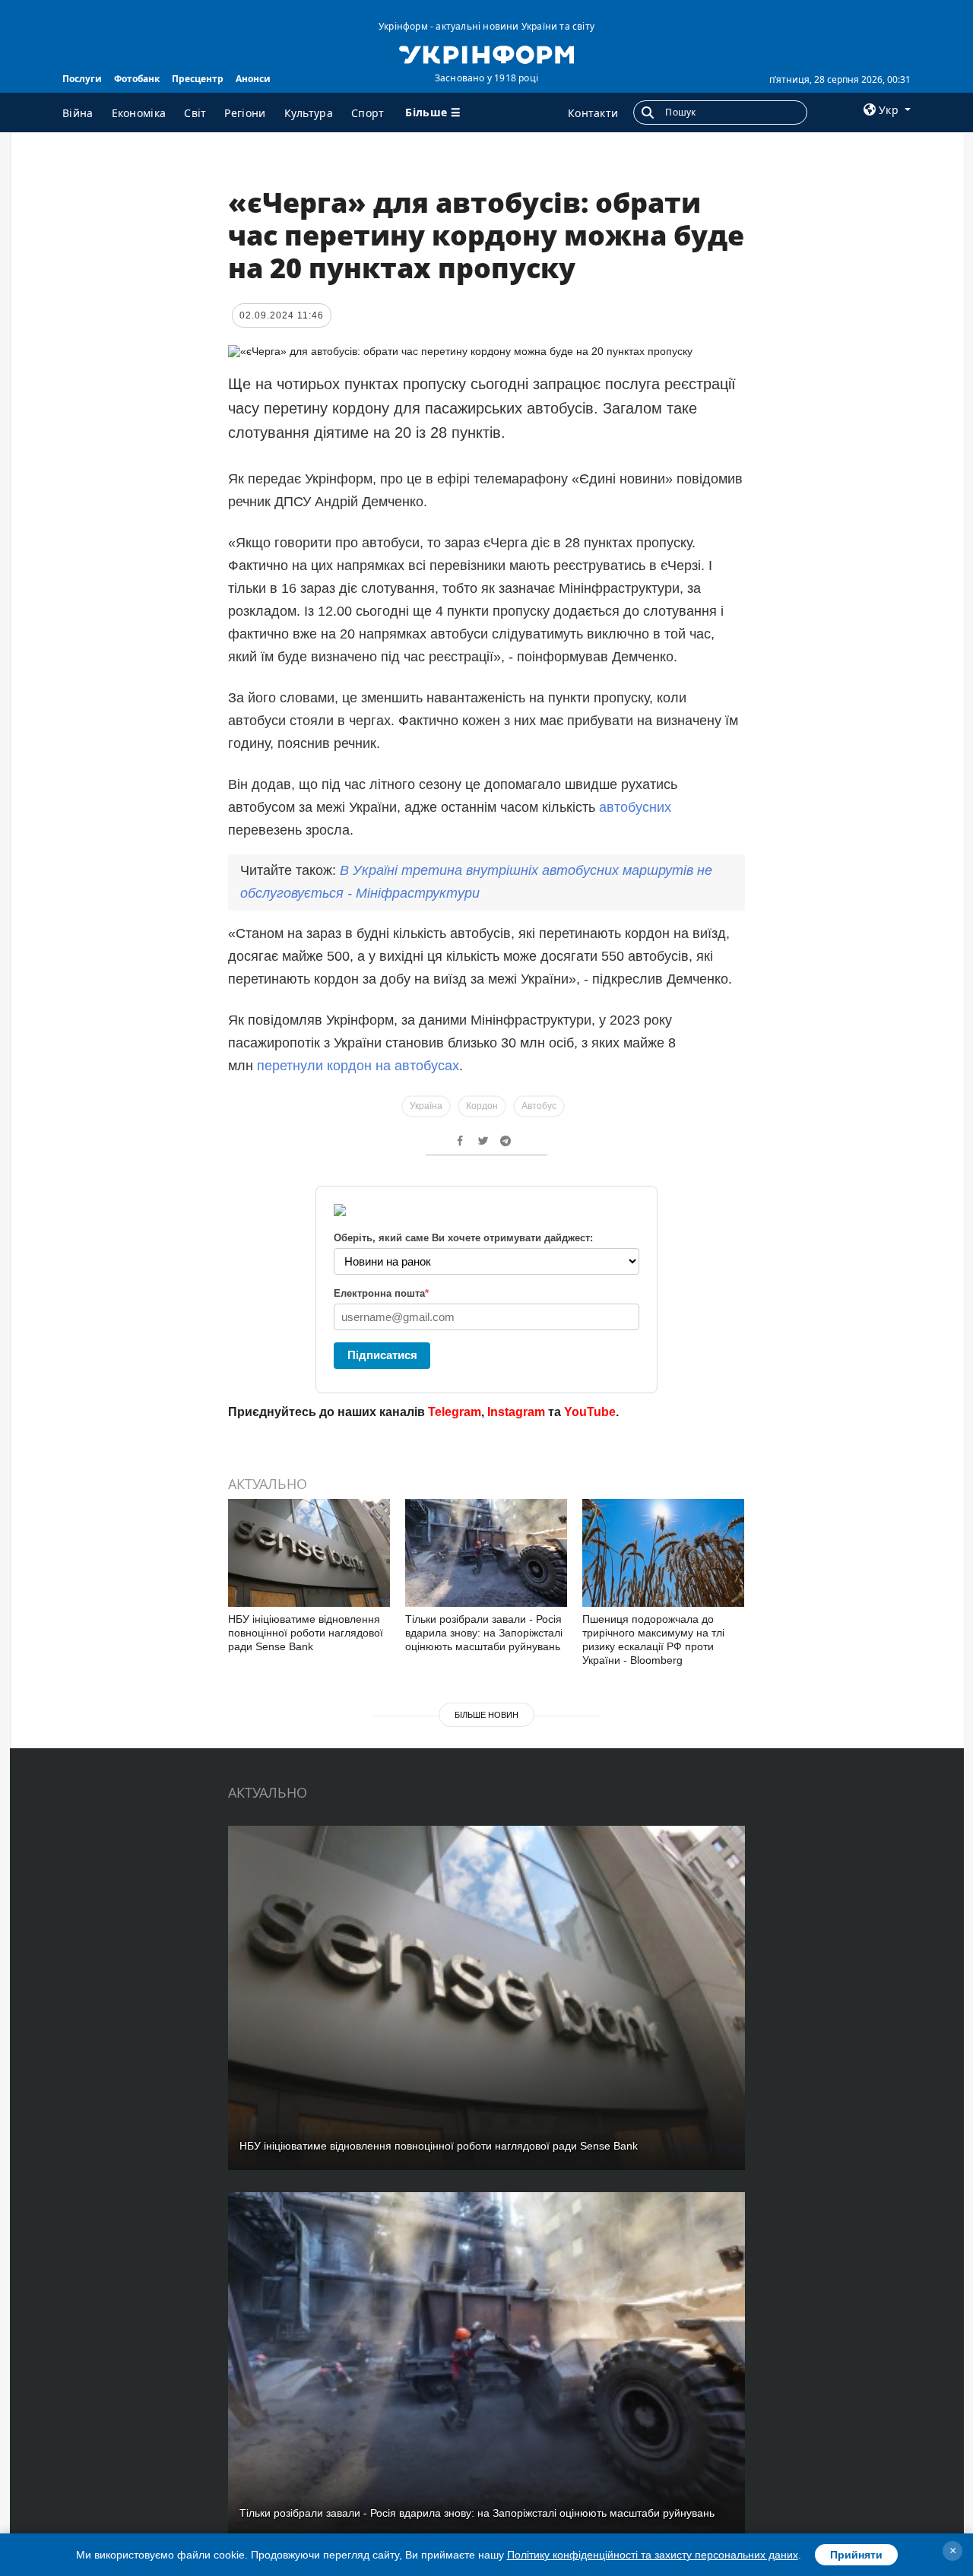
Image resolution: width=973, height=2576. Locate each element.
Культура (309, 113)
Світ (195, 113)
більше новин (486, 1715)
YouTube (590, 1412)
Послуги (82, 79)
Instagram (516, 1412)
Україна (426, 1106)
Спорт (368, 113)
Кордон (482, 1106)
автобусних (635, 807)
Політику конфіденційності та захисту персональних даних (653, 2555)
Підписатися (382, 1355)
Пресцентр (198, 79)
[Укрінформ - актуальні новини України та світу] (486, 53)
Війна (78, 113)
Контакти (593, 113)
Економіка (139, 113)
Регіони (245, 113)
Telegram (455, 1412)
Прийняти (856, 2555)
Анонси (253, 79)
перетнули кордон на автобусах (358, 1066)
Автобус (539, 1106)
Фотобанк (137, 79)
